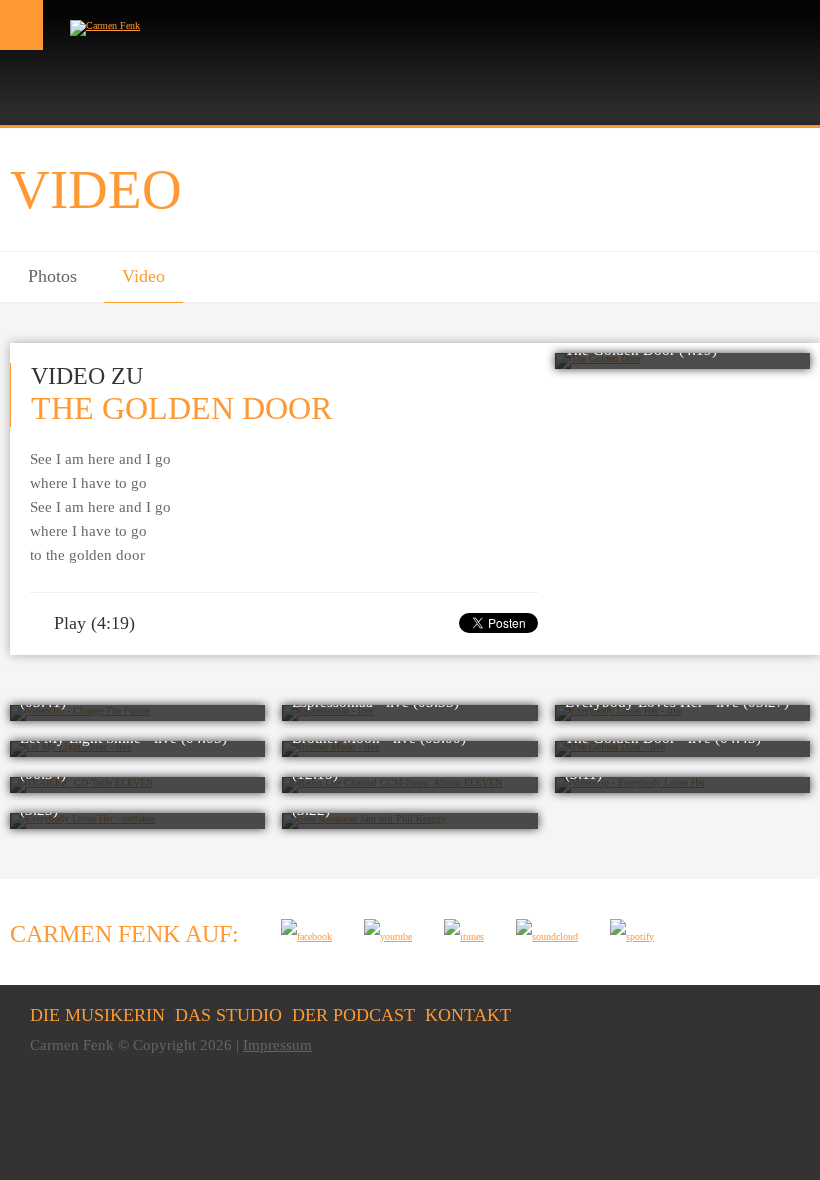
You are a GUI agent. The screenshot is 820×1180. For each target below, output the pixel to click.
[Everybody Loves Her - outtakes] (137, 821)
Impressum (277, 1045)
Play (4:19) (89, 623)
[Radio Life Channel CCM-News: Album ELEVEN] (409, 785)
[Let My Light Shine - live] (137, 749)
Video (143, 276)
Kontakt (468, 1015)
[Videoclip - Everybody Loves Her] (682, 785)
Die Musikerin (97, 1015)
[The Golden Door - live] (682, 749)
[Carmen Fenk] (105, 25)
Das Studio (228, 1015)
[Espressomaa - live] (409, 713)
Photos (52, 276)
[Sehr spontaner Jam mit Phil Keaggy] (409, 821)
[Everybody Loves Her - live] (682, 713)
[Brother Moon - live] (409, 749)
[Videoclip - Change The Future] (137, 713)
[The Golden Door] (682, 361)
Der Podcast (353, 1015)
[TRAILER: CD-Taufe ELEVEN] (137, 785)
